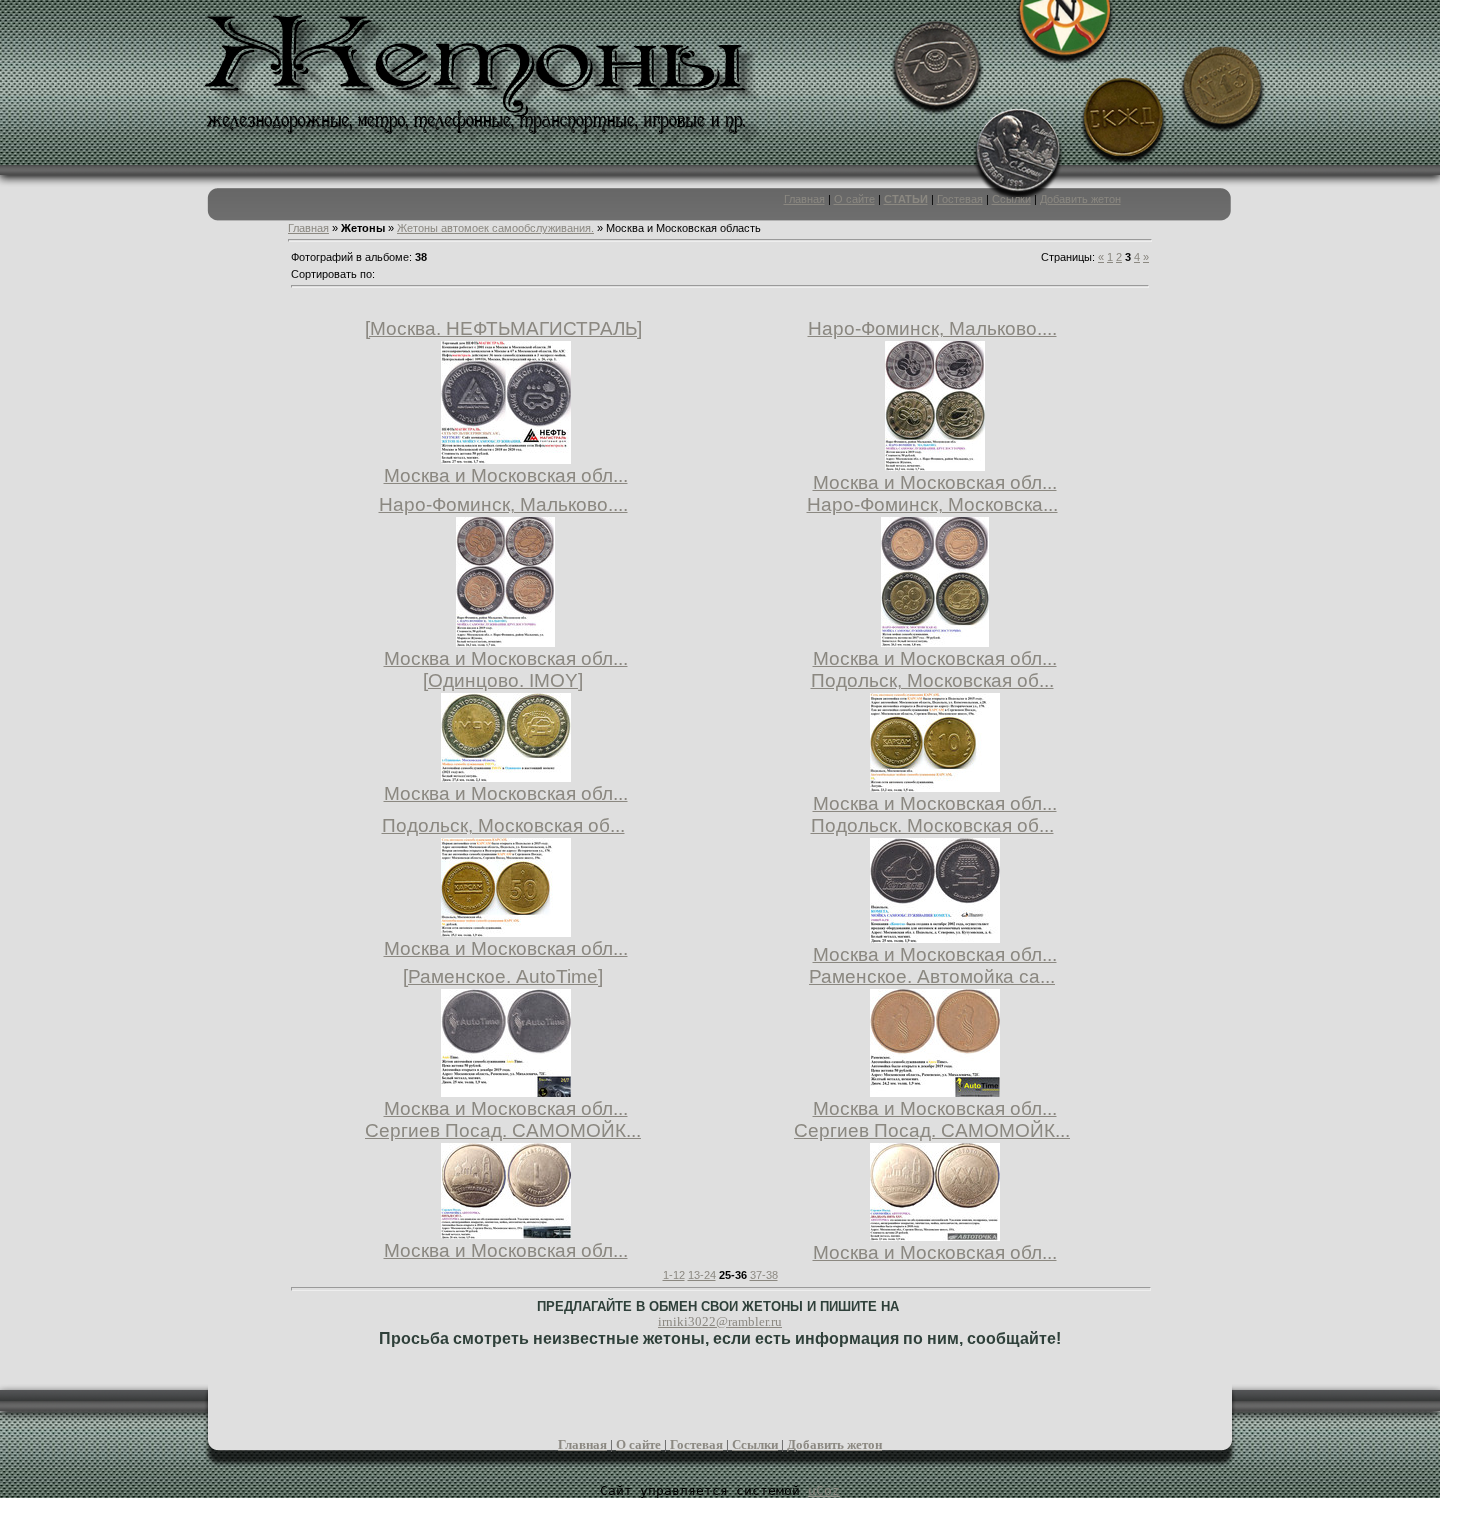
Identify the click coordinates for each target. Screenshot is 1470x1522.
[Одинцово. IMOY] (503, 680)
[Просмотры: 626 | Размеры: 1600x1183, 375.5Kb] (506, 1232)
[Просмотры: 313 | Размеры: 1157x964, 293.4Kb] (935, 1090)
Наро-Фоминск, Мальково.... (932, 328)
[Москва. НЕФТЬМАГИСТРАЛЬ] (503, 328)
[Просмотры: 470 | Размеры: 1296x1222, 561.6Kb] (506, 457)
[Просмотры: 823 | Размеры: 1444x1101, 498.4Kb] (506, 930)
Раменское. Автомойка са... (932, 976)
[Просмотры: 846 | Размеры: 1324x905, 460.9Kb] (506, 775)
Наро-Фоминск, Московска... (932, 504)
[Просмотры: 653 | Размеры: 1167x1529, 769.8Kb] (505, 640)
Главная (804, 199)
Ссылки (1011, 199)
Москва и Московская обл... (506, 475)
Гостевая (960, 199)
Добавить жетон (1080, 199)
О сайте (854, 199)
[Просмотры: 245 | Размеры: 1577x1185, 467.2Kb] (935, 1234)
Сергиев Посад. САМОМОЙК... (503, 1130)
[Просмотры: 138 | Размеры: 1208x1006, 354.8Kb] (506, 1090)
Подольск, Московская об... (932, 680)
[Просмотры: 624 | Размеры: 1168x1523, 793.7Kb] (935, 464)
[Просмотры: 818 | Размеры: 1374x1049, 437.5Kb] (935, 785)
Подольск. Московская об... (932, 825)
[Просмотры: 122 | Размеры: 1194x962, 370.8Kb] (935, 936)
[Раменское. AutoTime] (503, 976)
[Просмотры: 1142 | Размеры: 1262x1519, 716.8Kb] (935, 640)
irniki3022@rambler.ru (720, 1321)
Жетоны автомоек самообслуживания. (495, 228)
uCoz (824, 1490)
